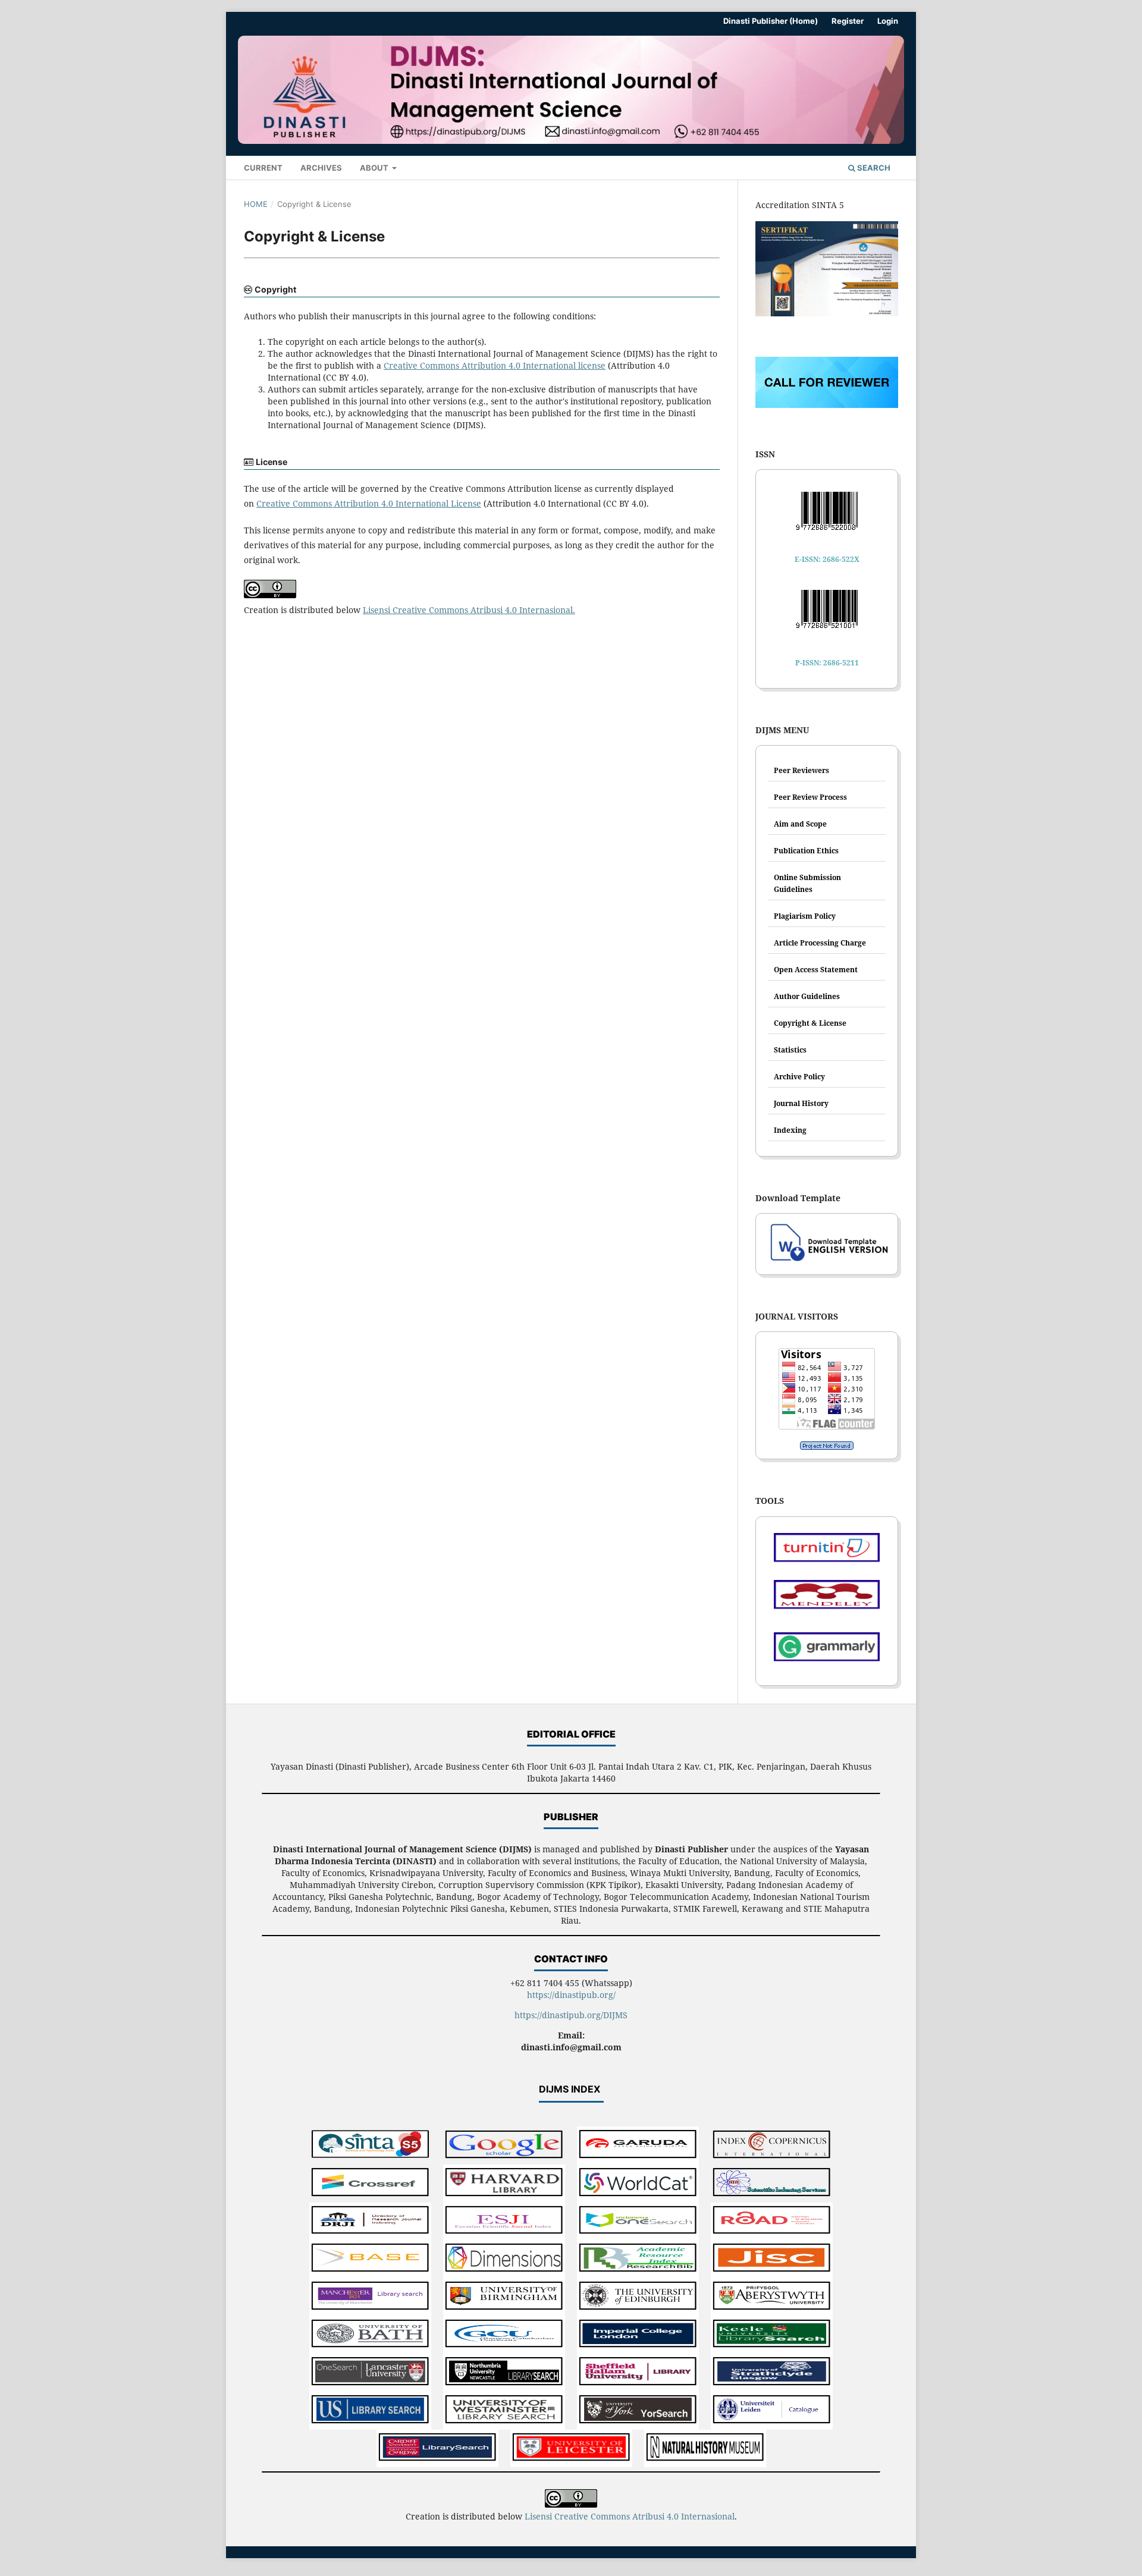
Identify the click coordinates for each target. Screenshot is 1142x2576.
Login (888, 21)
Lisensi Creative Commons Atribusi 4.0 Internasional (468, 610)
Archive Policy (799, 1077)
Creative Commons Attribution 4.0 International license (495, 365)
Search (873, 168)
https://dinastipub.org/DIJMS (571, 2015)
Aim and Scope (800, 824)
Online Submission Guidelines (807, 883)
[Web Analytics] (827, 1446)
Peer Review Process (810, 797)
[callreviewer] (827, 405)
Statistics (790, 1050)
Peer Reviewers (801, 770)
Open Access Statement (816, 970)
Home (256, 204)
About (375, 168)
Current (263, 168)
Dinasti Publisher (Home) (771, 21)
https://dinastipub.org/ (571, 1995)
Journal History (801, 1103)
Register (848, 21)
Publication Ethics (806, 851)
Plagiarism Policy (805, 916)
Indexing (790, 1130)
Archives (321, 168)
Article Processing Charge (820, 943)
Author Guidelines (807, 996)
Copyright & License (810, 1023)
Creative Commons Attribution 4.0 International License (369, 503)
